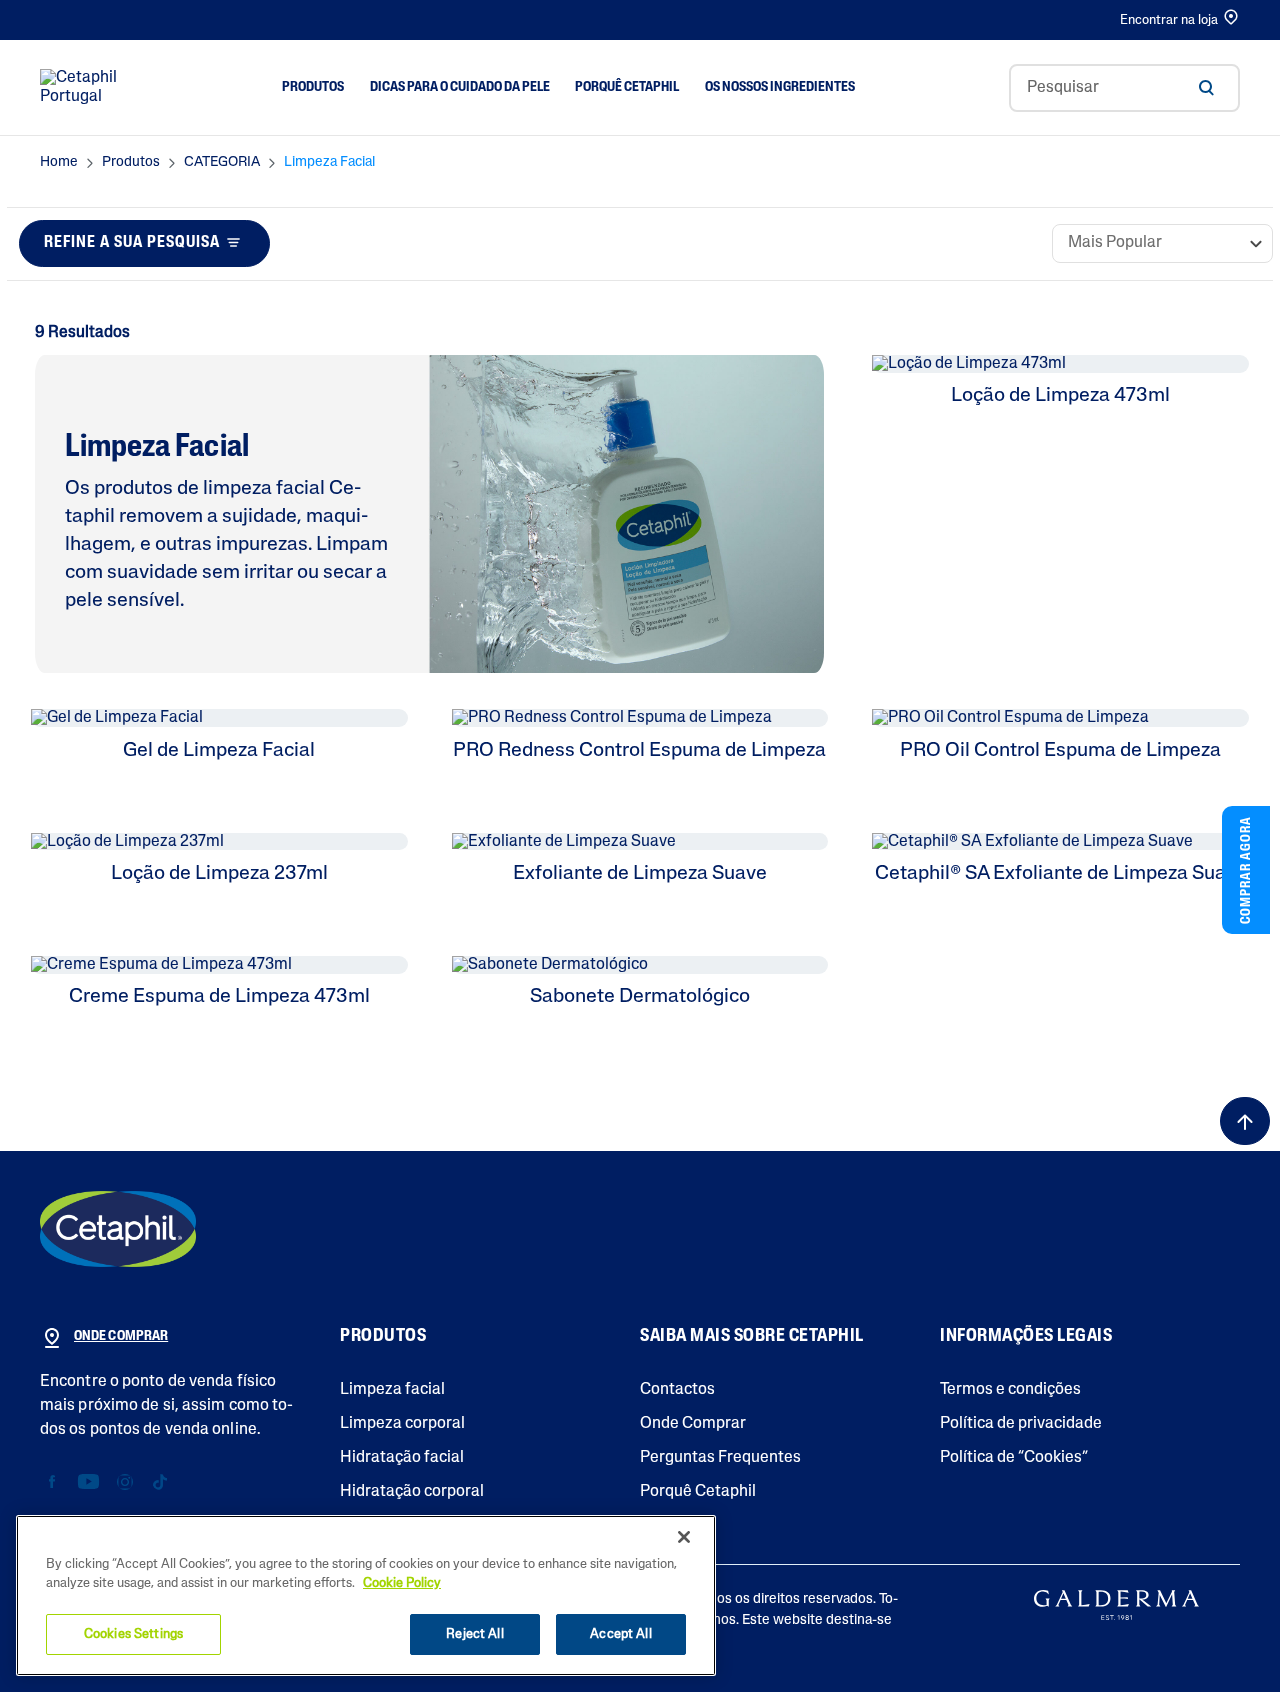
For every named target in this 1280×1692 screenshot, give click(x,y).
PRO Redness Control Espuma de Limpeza (639, 751)
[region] (366, 1595)
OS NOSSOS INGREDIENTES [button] (780, 87)
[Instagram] (124, 1482)
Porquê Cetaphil (698, 1492)
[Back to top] (1245, 1121)
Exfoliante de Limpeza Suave (640, 874)
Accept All (620, 1634)
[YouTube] (88, 1482)
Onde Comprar (693, 1424)
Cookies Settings (133, 1634)
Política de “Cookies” (1014, 1458)
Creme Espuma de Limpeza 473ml (219, 997)
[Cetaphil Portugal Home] (84, 88)
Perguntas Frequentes (720, 1458)
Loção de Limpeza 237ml (219, 874)
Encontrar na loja (1169, 20)
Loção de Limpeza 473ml (1060, 396)
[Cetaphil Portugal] (118, 1229)
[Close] (684, 1537)
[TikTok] (159, 1482)
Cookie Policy (402, 1584)
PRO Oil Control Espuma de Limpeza (1060, 751)
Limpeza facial (392, 1390)
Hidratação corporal (412, 1492)
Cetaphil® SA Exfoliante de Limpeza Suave (1061, 874)
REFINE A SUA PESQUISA (132, 243)
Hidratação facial (402, 1458)
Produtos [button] (313, 87)
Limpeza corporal (402, 1424)
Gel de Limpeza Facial (219, 751)
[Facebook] (52, 1482)
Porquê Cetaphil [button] (627, 87)
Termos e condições (1010, 1390)
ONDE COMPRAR (121, 1336)
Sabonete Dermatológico (640, 997)
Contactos (677, 1390)
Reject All (474, 1634)
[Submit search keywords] (1206, 88)
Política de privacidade (1021, 1424)
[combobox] (1124, 88)
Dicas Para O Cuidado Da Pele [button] (460, 87)
